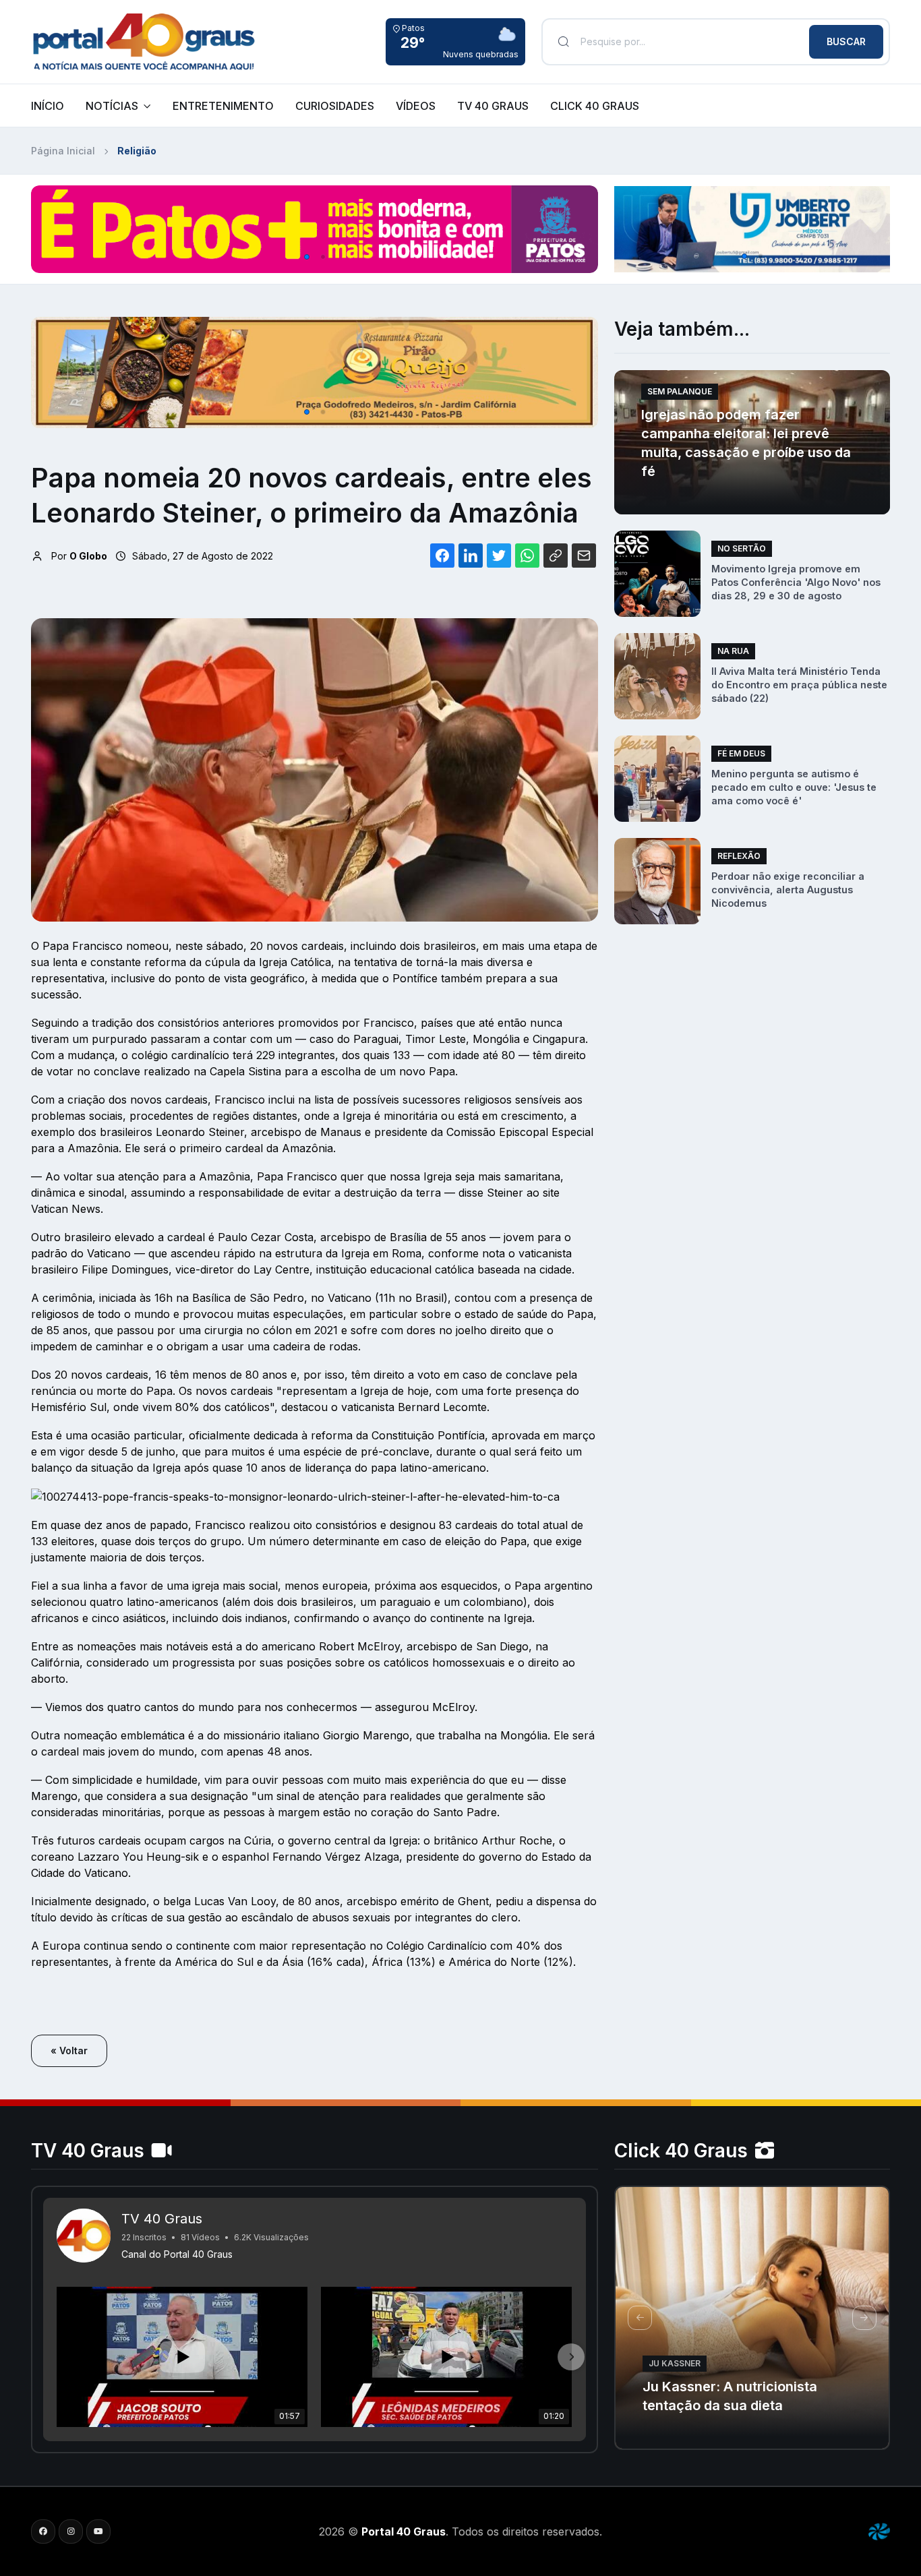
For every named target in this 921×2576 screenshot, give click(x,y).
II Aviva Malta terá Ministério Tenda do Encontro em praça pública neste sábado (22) (799, 685)
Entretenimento (223, 106)
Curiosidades (335, 106)
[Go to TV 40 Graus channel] (84, 2236)
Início (48, 106)
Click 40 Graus (595, 106)
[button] (307, 257)
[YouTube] (98, 2532)
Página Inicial (63, 151)
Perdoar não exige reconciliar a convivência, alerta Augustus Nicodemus (788, 890)
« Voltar (69, 2050)
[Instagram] (71, 2532)
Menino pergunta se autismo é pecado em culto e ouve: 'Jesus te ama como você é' (794, 787)
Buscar (846, 41)
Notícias (112, 106)
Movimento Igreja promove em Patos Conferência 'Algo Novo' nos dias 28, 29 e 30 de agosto (796, 582)
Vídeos (416, 106)
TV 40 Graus (493, 106)
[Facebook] (43, 2532)
